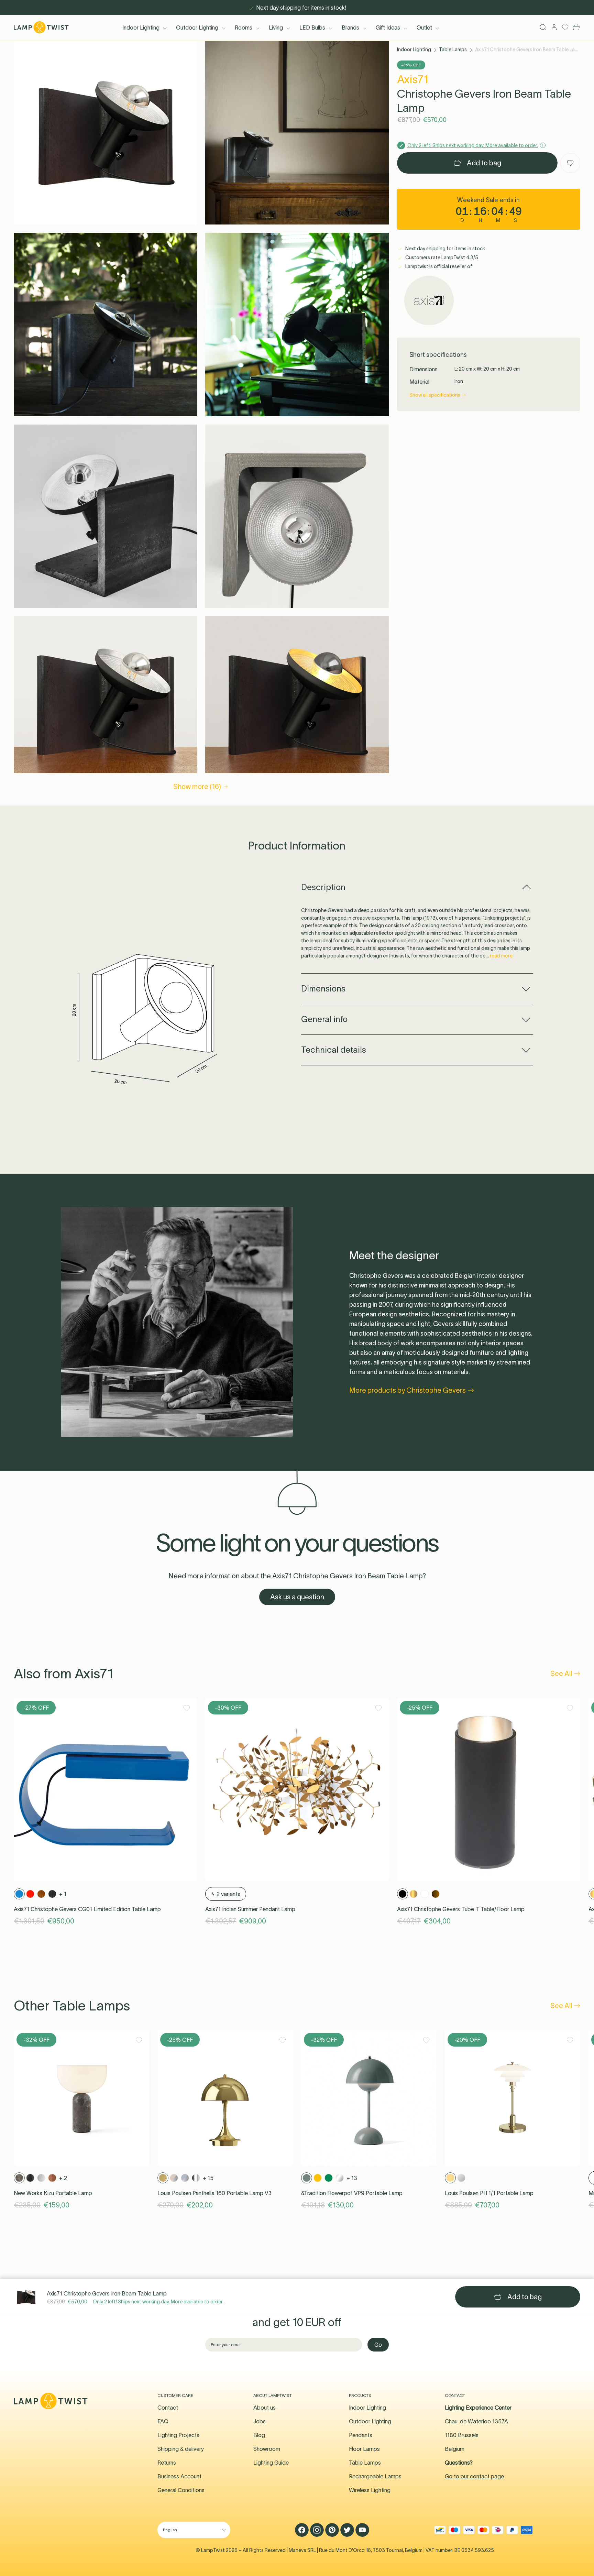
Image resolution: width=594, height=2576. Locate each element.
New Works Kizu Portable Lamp (53, 2193)
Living (276, 28)
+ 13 (352, 2178)
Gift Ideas (388, 28)
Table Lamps (453, 50)
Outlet (424, 28)
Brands (350, 28)
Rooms (244, 28)
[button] (105, 133)
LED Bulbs (312, 28)
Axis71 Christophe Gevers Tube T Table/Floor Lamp (461, 1909)
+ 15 (208, 2178)
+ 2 (63, 2178)
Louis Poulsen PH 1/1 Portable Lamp (489, 2193)
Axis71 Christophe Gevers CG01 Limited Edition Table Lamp (87, 1909)
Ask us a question (297, 1597)
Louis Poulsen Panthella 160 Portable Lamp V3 (214, 2193)
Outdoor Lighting (197, 28)
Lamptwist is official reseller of (438, 266)
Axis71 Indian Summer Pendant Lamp (250, 1909)
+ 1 (63, 1894)
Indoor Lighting (141, 28)
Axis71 (413, 79)
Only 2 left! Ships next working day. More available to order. (158, 2302)
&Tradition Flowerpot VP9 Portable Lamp (352, 2193)
